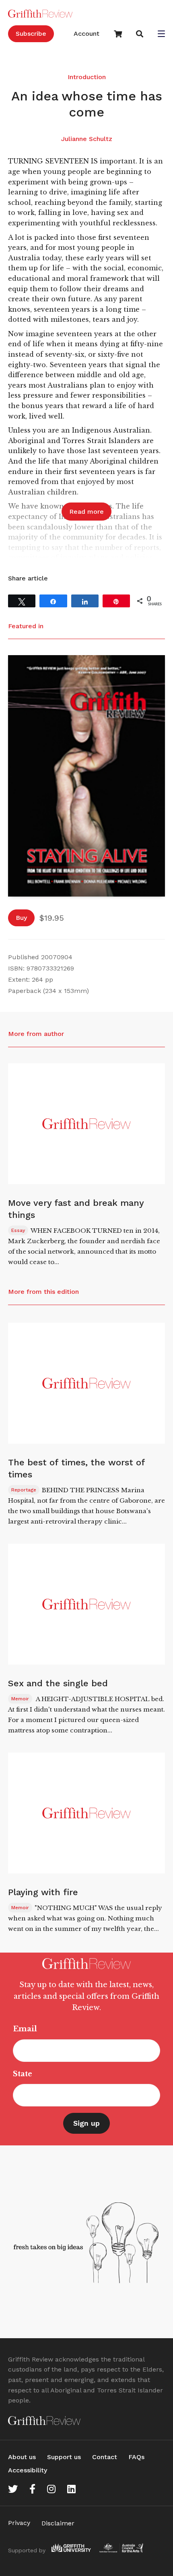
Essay (18, 1230)
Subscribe (31, 34)
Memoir (20, 1699)
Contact (105, 2457)
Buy (21, 918)
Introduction (87, 77)
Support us (64, 2457)
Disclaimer (58, 2523)
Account (86, 34)
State (23, 2074)
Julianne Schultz (87, 139)
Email (25, 2029)
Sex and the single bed (58, 1683)
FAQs (136, 2457)
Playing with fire (43, 1892)
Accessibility (28, 2470)
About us (22, 2457)
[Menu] (161, 35)
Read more (86, 512)
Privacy (19, 2523)
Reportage (24, 1490)
